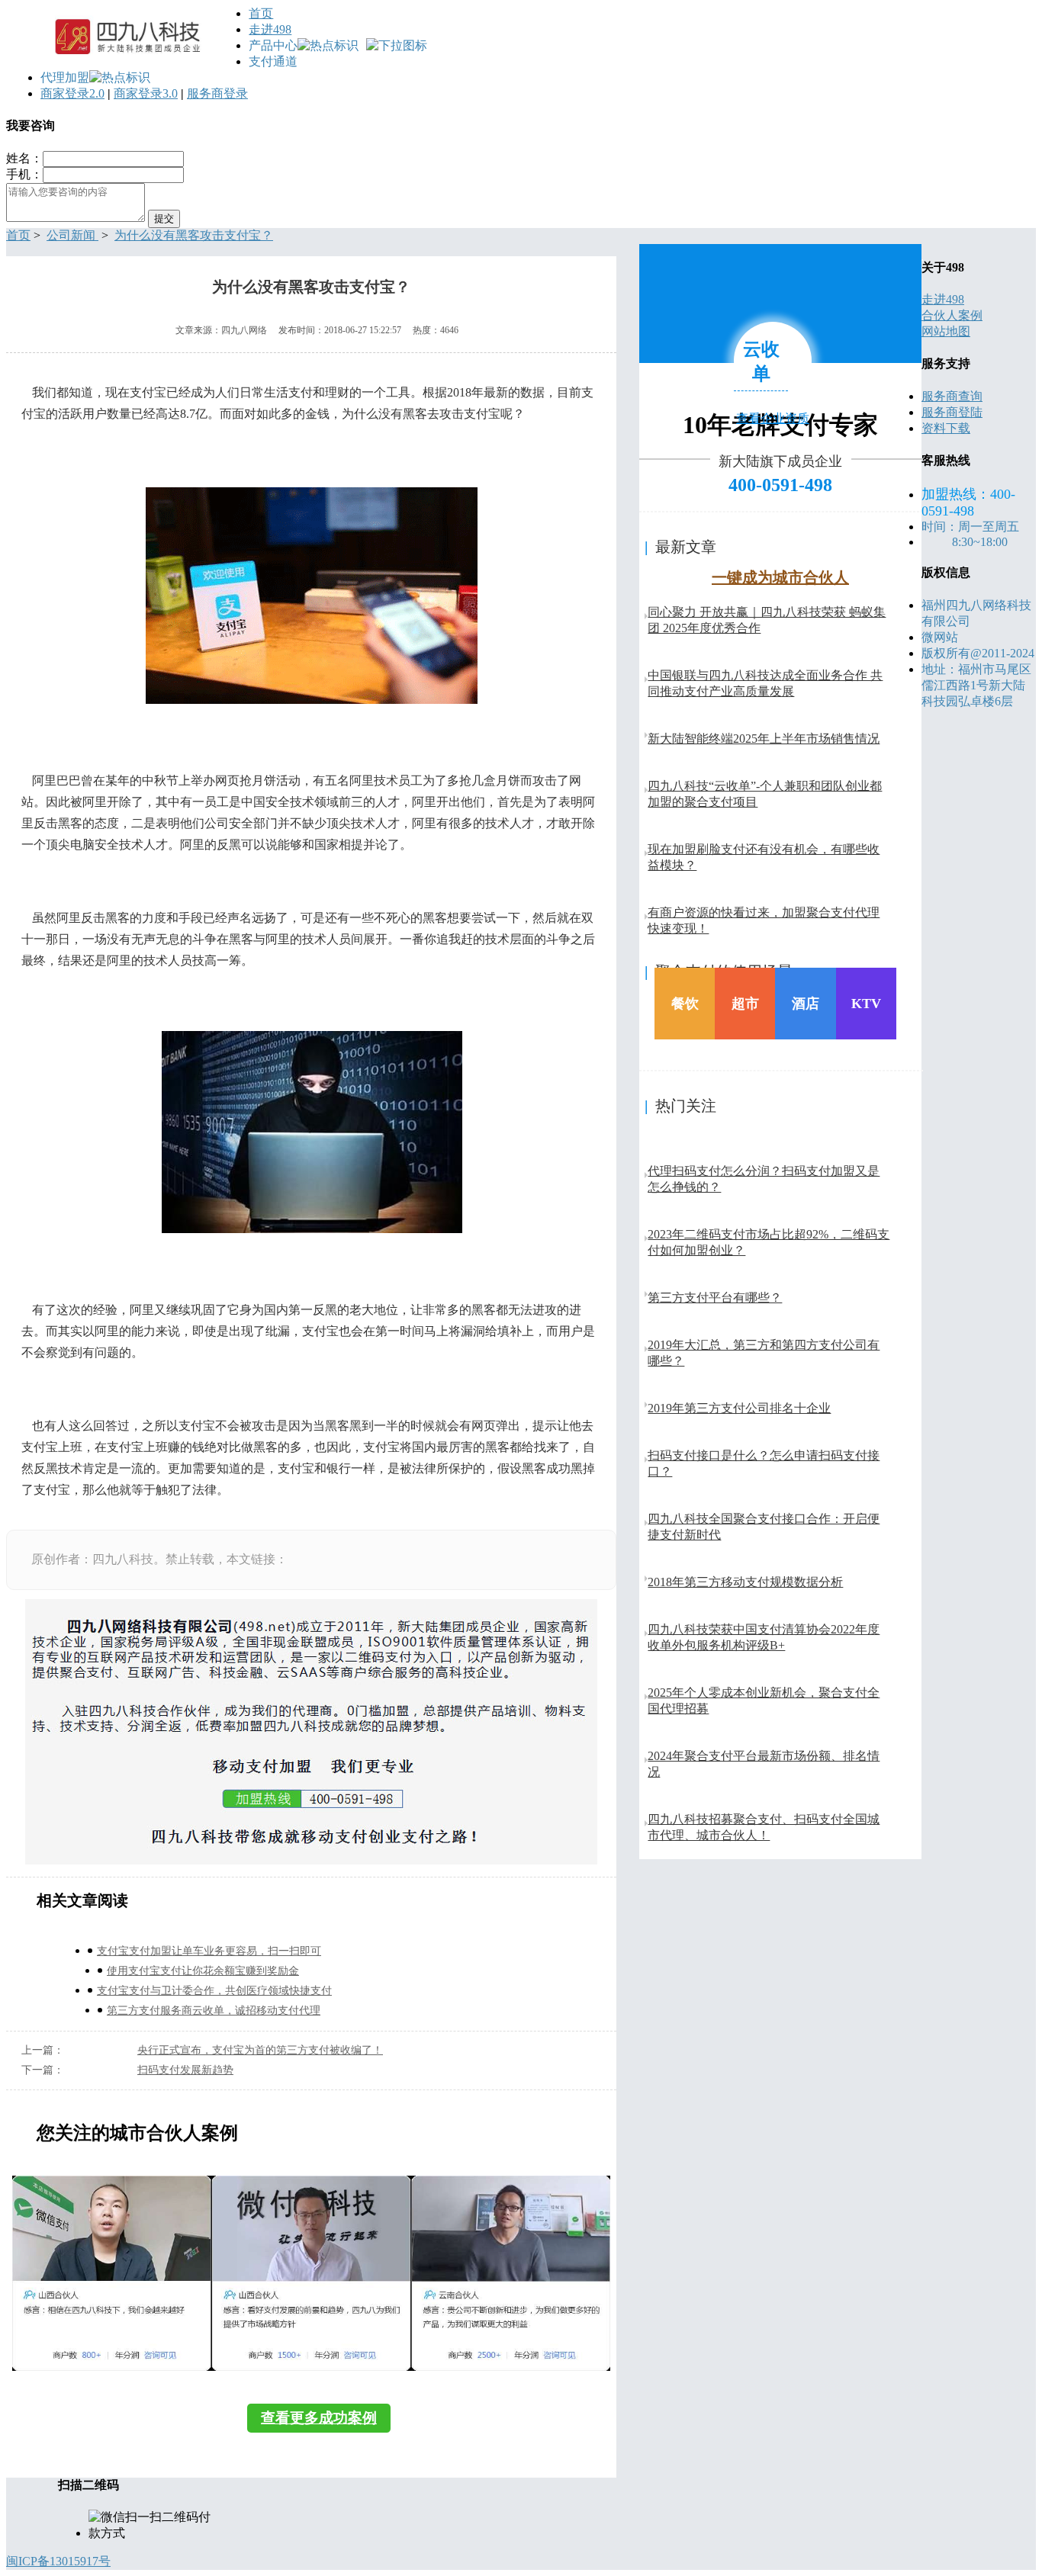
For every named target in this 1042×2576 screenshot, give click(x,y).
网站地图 (946, 331)
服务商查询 (952, 396)
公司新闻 (72, 235)
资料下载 (946, 428)
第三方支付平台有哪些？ (715, 1298)
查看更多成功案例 (319, 2418)
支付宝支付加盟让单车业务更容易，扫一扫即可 (209, 1951)
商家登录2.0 (72, 93)
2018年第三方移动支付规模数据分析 (745, 1582)
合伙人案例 (952, 315)
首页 (261, 13)
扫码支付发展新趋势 (185, 2070)
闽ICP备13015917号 (58, 2561)
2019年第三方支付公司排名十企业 (739, 1408)
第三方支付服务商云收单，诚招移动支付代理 (214, 2011)
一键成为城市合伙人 (780, 577)
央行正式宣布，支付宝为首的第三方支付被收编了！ (260, 2050)
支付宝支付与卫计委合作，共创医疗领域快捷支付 (214, 1991)
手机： (24, 174)
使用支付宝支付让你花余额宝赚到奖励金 (203, 1971)
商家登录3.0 (146, 93)
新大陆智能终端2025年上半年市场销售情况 (764, 739)
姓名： (24, 158)
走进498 (270, 29)
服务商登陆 (952, 412)
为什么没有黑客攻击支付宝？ (194, 235)
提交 (164, 218)
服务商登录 (217, 93)
